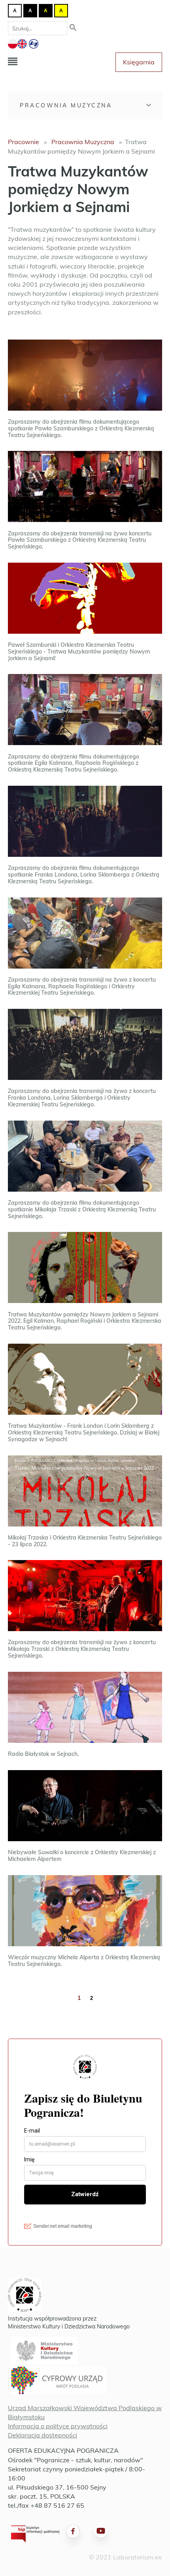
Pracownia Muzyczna (66, 105)
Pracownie (24, 142)
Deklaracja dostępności (42, 2435)
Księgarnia (139, 62)
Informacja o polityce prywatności (58, 2426)
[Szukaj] (73, 28)
